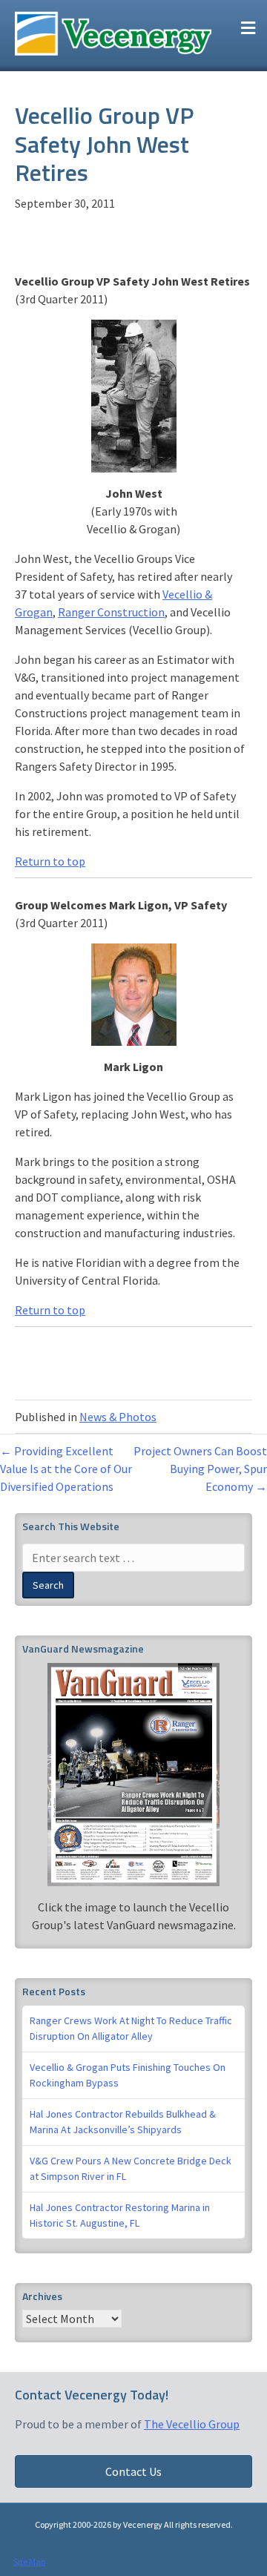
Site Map (29, 2562)
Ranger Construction (111, 612)
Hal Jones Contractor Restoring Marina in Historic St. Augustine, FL (120, 2215)
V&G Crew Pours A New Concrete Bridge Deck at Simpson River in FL (131, 2168)
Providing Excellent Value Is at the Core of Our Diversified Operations (66, 1469)
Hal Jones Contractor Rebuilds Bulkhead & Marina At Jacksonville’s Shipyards (123, 2122)
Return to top (50, 861)
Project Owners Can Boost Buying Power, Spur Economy (200, 1469)
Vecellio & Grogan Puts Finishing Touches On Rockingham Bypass (128, 2075)
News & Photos (118, 1417)
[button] (133, 2471)
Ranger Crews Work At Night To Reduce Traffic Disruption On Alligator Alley (131, 2028)
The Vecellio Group (192, 2424)
